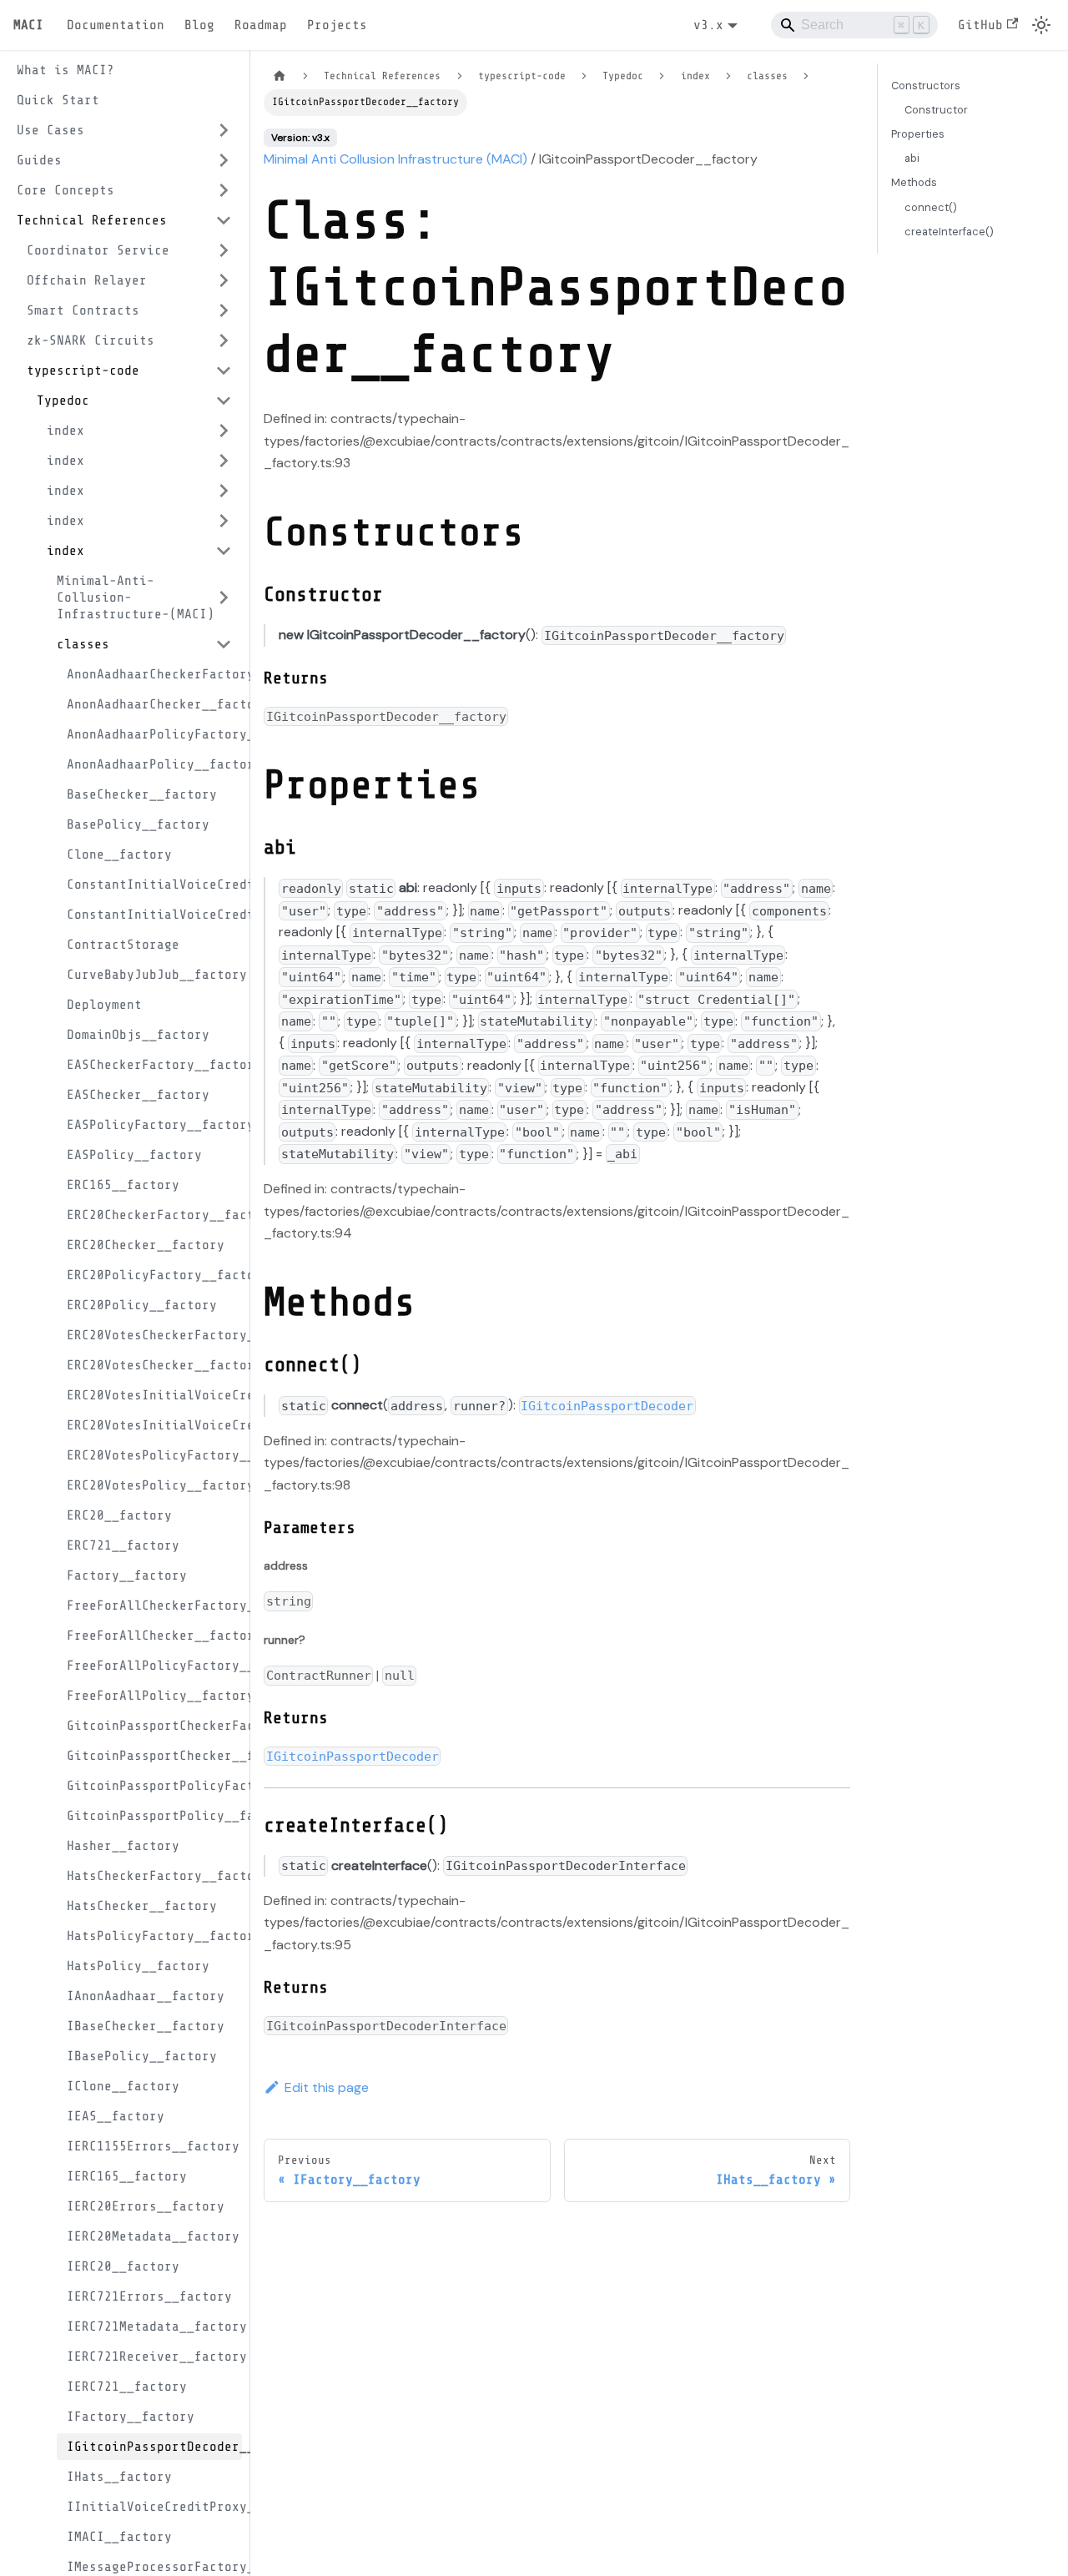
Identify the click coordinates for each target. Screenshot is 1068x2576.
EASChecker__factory (138, 1095)
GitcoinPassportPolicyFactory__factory (154, 1786)
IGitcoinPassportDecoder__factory (154, 2447)
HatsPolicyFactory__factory (154, 1936)
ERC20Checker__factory (146, 1245)
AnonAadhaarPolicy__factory (154, 764)
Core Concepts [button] (65, 190)
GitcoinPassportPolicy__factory (154, 1816)
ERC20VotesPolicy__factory (154, 1485)
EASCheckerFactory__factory (154, 1065)
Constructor (936, 110)
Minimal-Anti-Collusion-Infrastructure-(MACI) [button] (136, 597)
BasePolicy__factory (138, 824)
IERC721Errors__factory (149, 2296)
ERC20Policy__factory (142, 1305)
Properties (918, 134)
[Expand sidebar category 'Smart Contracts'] (224, 310)
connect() (931, 207)
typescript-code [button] (83, 371)
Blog (199, 25)
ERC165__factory (123, 1185)
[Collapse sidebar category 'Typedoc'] (224, 401)
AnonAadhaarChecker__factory (154, 704)
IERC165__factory (127, 2176)
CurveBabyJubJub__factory (154, 975)
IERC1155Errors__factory (153, 2146)
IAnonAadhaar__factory (146, 1996)
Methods (914, 182)
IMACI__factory (119, 2537)
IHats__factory (119, 2477)
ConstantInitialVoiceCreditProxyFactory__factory (154, 885)
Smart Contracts (83, 310)
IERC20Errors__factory (146, 2206)
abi (912, 158)
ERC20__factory (119, 1515)
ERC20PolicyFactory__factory (154, 1275)
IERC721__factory (127, 2387)
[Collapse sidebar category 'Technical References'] (224, 220)
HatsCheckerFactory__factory (154, 1876)
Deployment (104, 1005)
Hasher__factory (123, 1846)
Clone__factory (119, 854)
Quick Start (58, 100)
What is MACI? (65, 70)
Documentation (116, 25)
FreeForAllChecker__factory (154, 1636)
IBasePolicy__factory (142, 2056)
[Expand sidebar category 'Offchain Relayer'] (224, 280)
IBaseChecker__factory (146, 2026)
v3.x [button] (708, 25)
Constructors (926, 86)
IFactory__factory (131, 2417)
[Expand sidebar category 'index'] (224, 431)
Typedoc (63, 401)
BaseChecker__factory (142, 794)
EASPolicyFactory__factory (154, 1125)
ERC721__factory (123, 1545)
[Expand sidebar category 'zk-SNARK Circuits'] (224, 340)
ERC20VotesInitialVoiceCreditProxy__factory (154, 1425)
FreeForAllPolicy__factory (154, 1696)
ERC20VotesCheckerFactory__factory (154, 1335)
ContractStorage (123, 945)
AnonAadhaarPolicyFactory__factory (154, 734)
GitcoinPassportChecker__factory (154, 1756)
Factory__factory (127, 1575)
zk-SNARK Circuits (91, 340)
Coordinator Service (98, 250)
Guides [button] (39, 160)
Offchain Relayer (87, 280)
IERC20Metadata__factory (153, 2236)
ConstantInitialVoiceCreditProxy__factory (154, 915)
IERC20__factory (123, 2266)
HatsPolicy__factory (138, 1966)
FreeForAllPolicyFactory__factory (154, 1666)
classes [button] (83, 644)
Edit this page (327, 2087)
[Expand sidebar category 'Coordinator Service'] (224, 250)
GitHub (980, 25)
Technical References (92, 220)
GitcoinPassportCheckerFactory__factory (154, 1726)
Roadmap (261, 25)
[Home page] (280, 76)
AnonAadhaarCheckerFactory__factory (154, 674)
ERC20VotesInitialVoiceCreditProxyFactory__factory (154, 1395)
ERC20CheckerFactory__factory (154, 1215)
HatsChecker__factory (142, 1906)
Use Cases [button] (50, 130)
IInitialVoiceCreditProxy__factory (154, 2507)
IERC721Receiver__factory (154, 2357)
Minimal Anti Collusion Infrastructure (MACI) (395, 159)
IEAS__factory (116, 2116)
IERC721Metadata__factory (154, 2326)
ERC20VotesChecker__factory (154, 1365)
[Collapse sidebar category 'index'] (224, 551)
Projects (337, 25)
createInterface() (949, 232)
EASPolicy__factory (134, 1155)
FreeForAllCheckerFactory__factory (154, 1606)
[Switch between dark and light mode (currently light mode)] (1041, 25)
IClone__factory (123, 2086)
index (65, 431)
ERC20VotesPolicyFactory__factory (154, 1455)
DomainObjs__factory (138, 1035)
